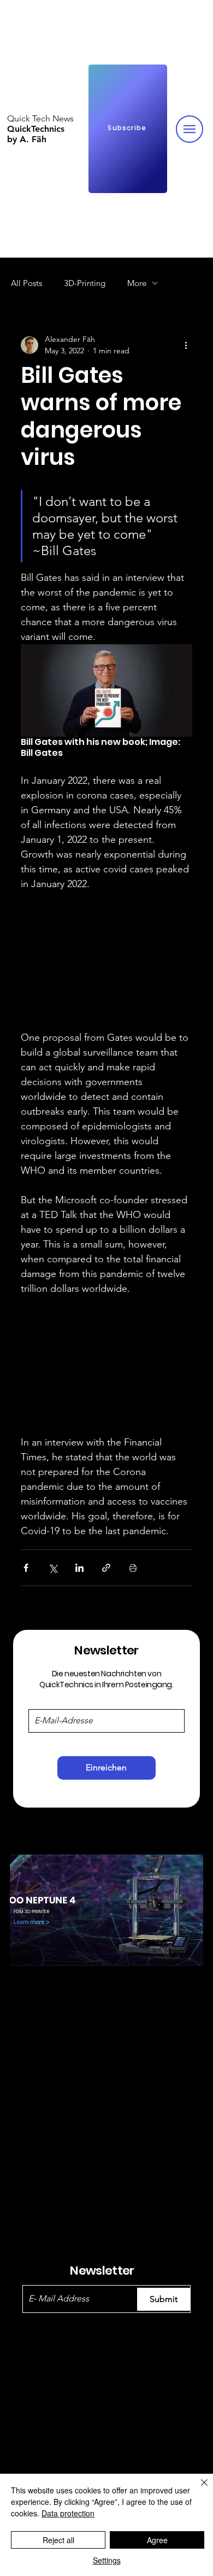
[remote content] (106, 961)
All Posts (26, 283)
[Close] (198, 2489)
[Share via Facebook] (26, 1568)
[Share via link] (106, 1568)
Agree (157, 2540)
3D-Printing (85, 283)
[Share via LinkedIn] (79, 1568)
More (137, 283)
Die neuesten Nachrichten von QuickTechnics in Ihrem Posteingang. (106, 1679)
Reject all (58, 2540)
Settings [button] (107, 2560)
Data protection (68, 2513)
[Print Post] (133, 1568)
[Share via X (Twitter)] (53, 1568)
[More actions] (186, 345)
